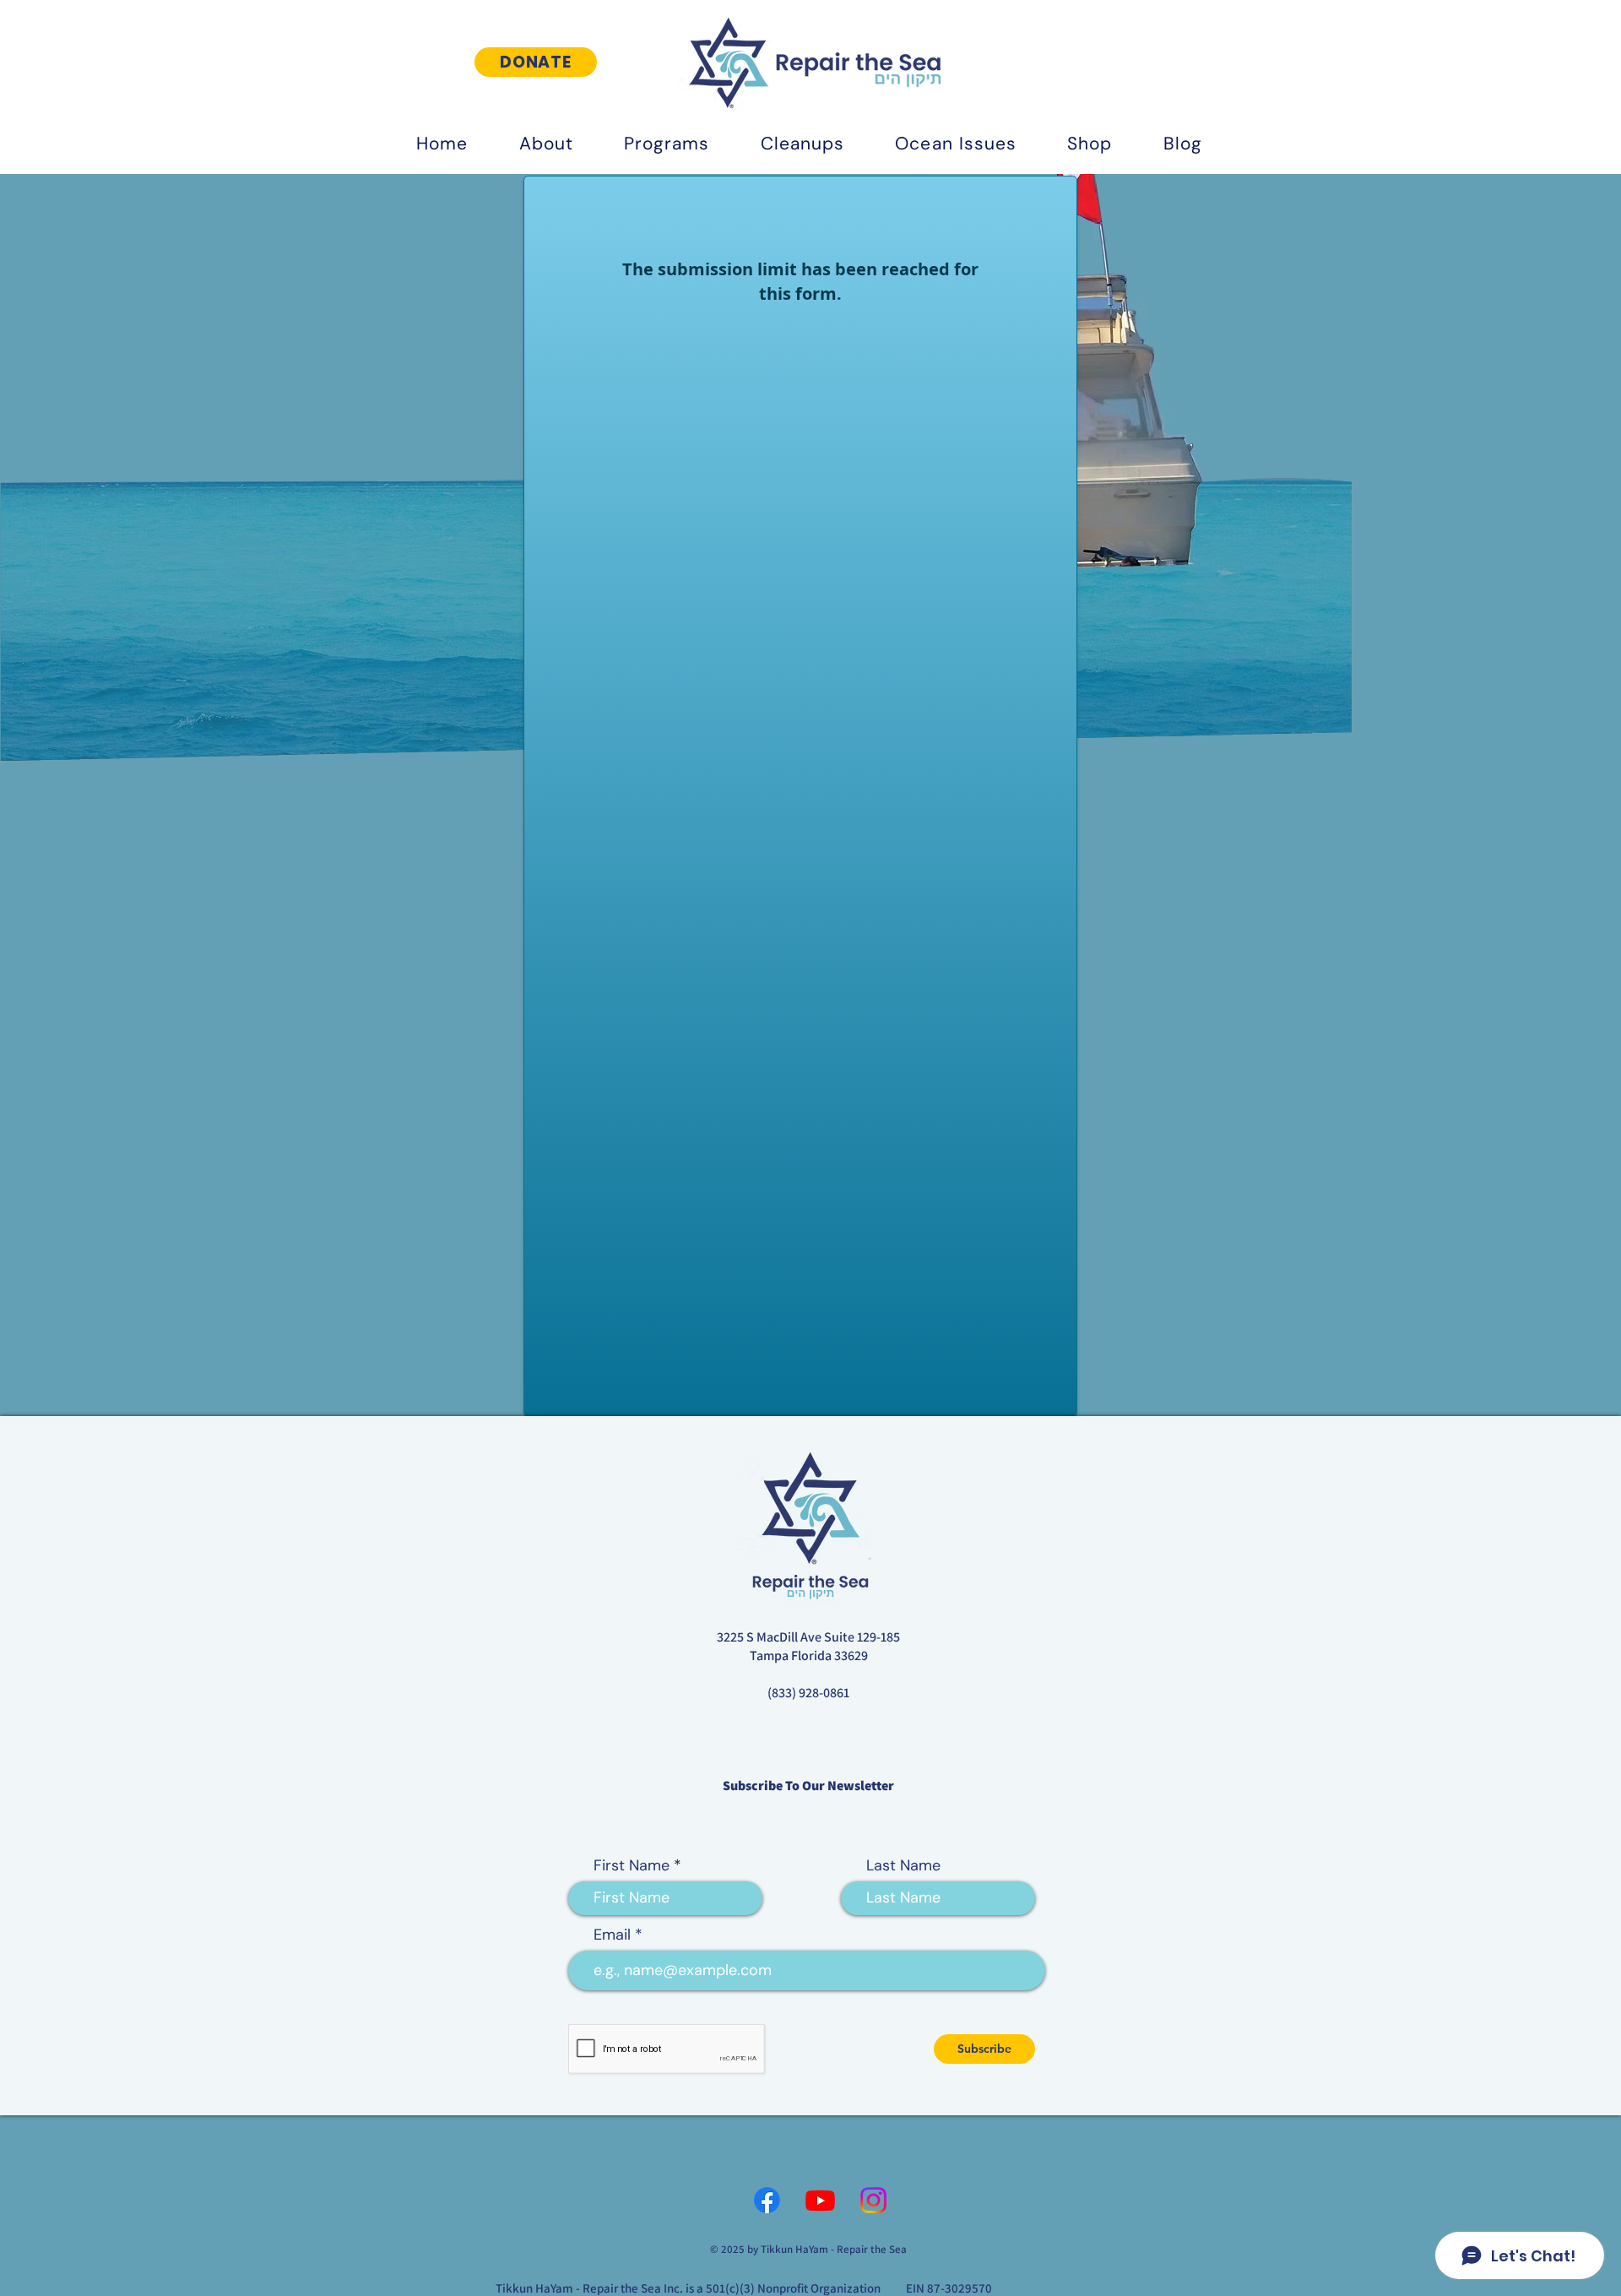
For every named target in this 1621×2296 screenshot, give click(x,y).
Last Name (903, 1866)
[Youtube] (820, 2201)
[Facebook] (767, 2201)
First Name (632, 1866)
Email (612, 1935)
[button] (546, 144)
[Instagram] (873, 2201)
